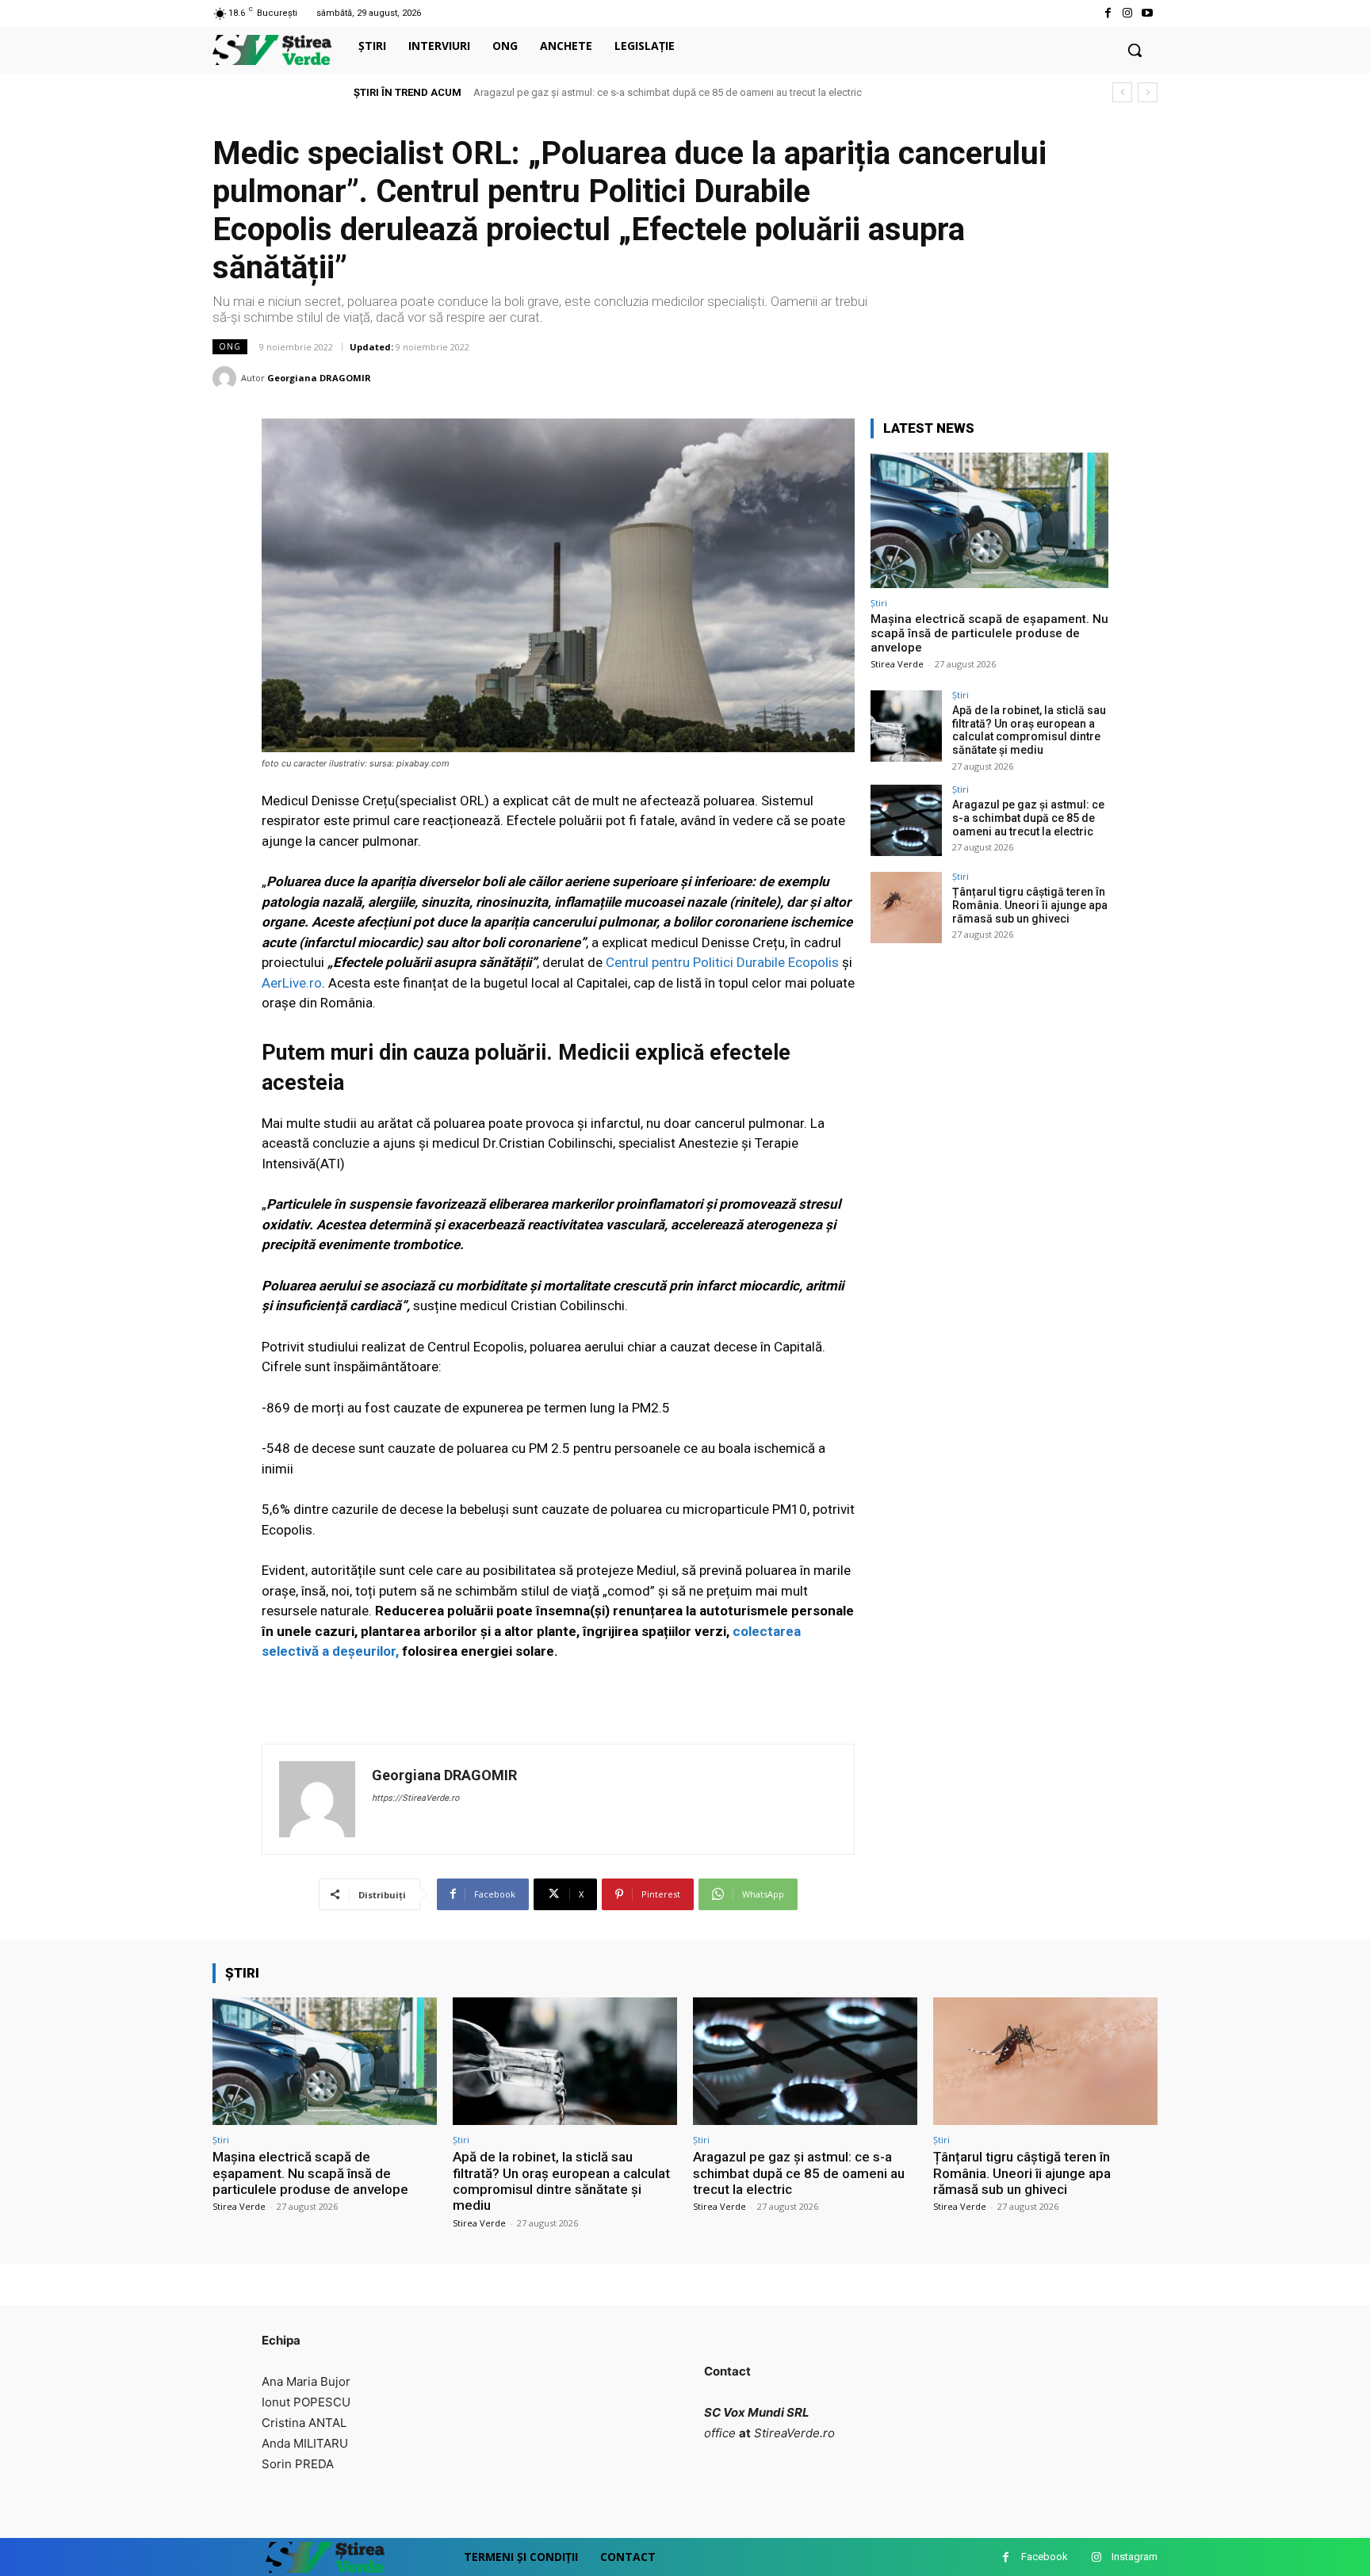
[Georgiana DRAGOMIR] (227, 378)
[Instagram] (1128, 13)
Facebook (1045, 2557)
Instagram (1135, 2557)
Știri (879, 603)
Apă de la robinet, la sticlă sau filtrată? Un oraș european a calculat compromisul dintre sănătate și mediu (1029, 730)
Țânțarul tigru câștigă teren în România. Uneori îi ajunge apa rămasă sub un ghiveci (677, 92)
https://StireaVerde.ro (415, 1798)
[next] (1148, 92)
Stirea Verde (897, 664)
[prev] (1122, 92)
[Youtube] (1148, 13)
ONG (230, 346)
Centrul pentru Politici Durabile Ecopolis (724, 962)
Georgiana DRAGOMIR (319, 378)
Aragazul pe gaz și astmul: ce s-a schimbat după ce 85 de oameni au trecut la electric (1028, 818)
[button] (1135, 50)
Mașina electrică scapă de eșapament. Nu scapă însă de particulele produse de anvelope (989, 633)
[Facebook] (1107, 13)
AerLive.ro (292, 983)
